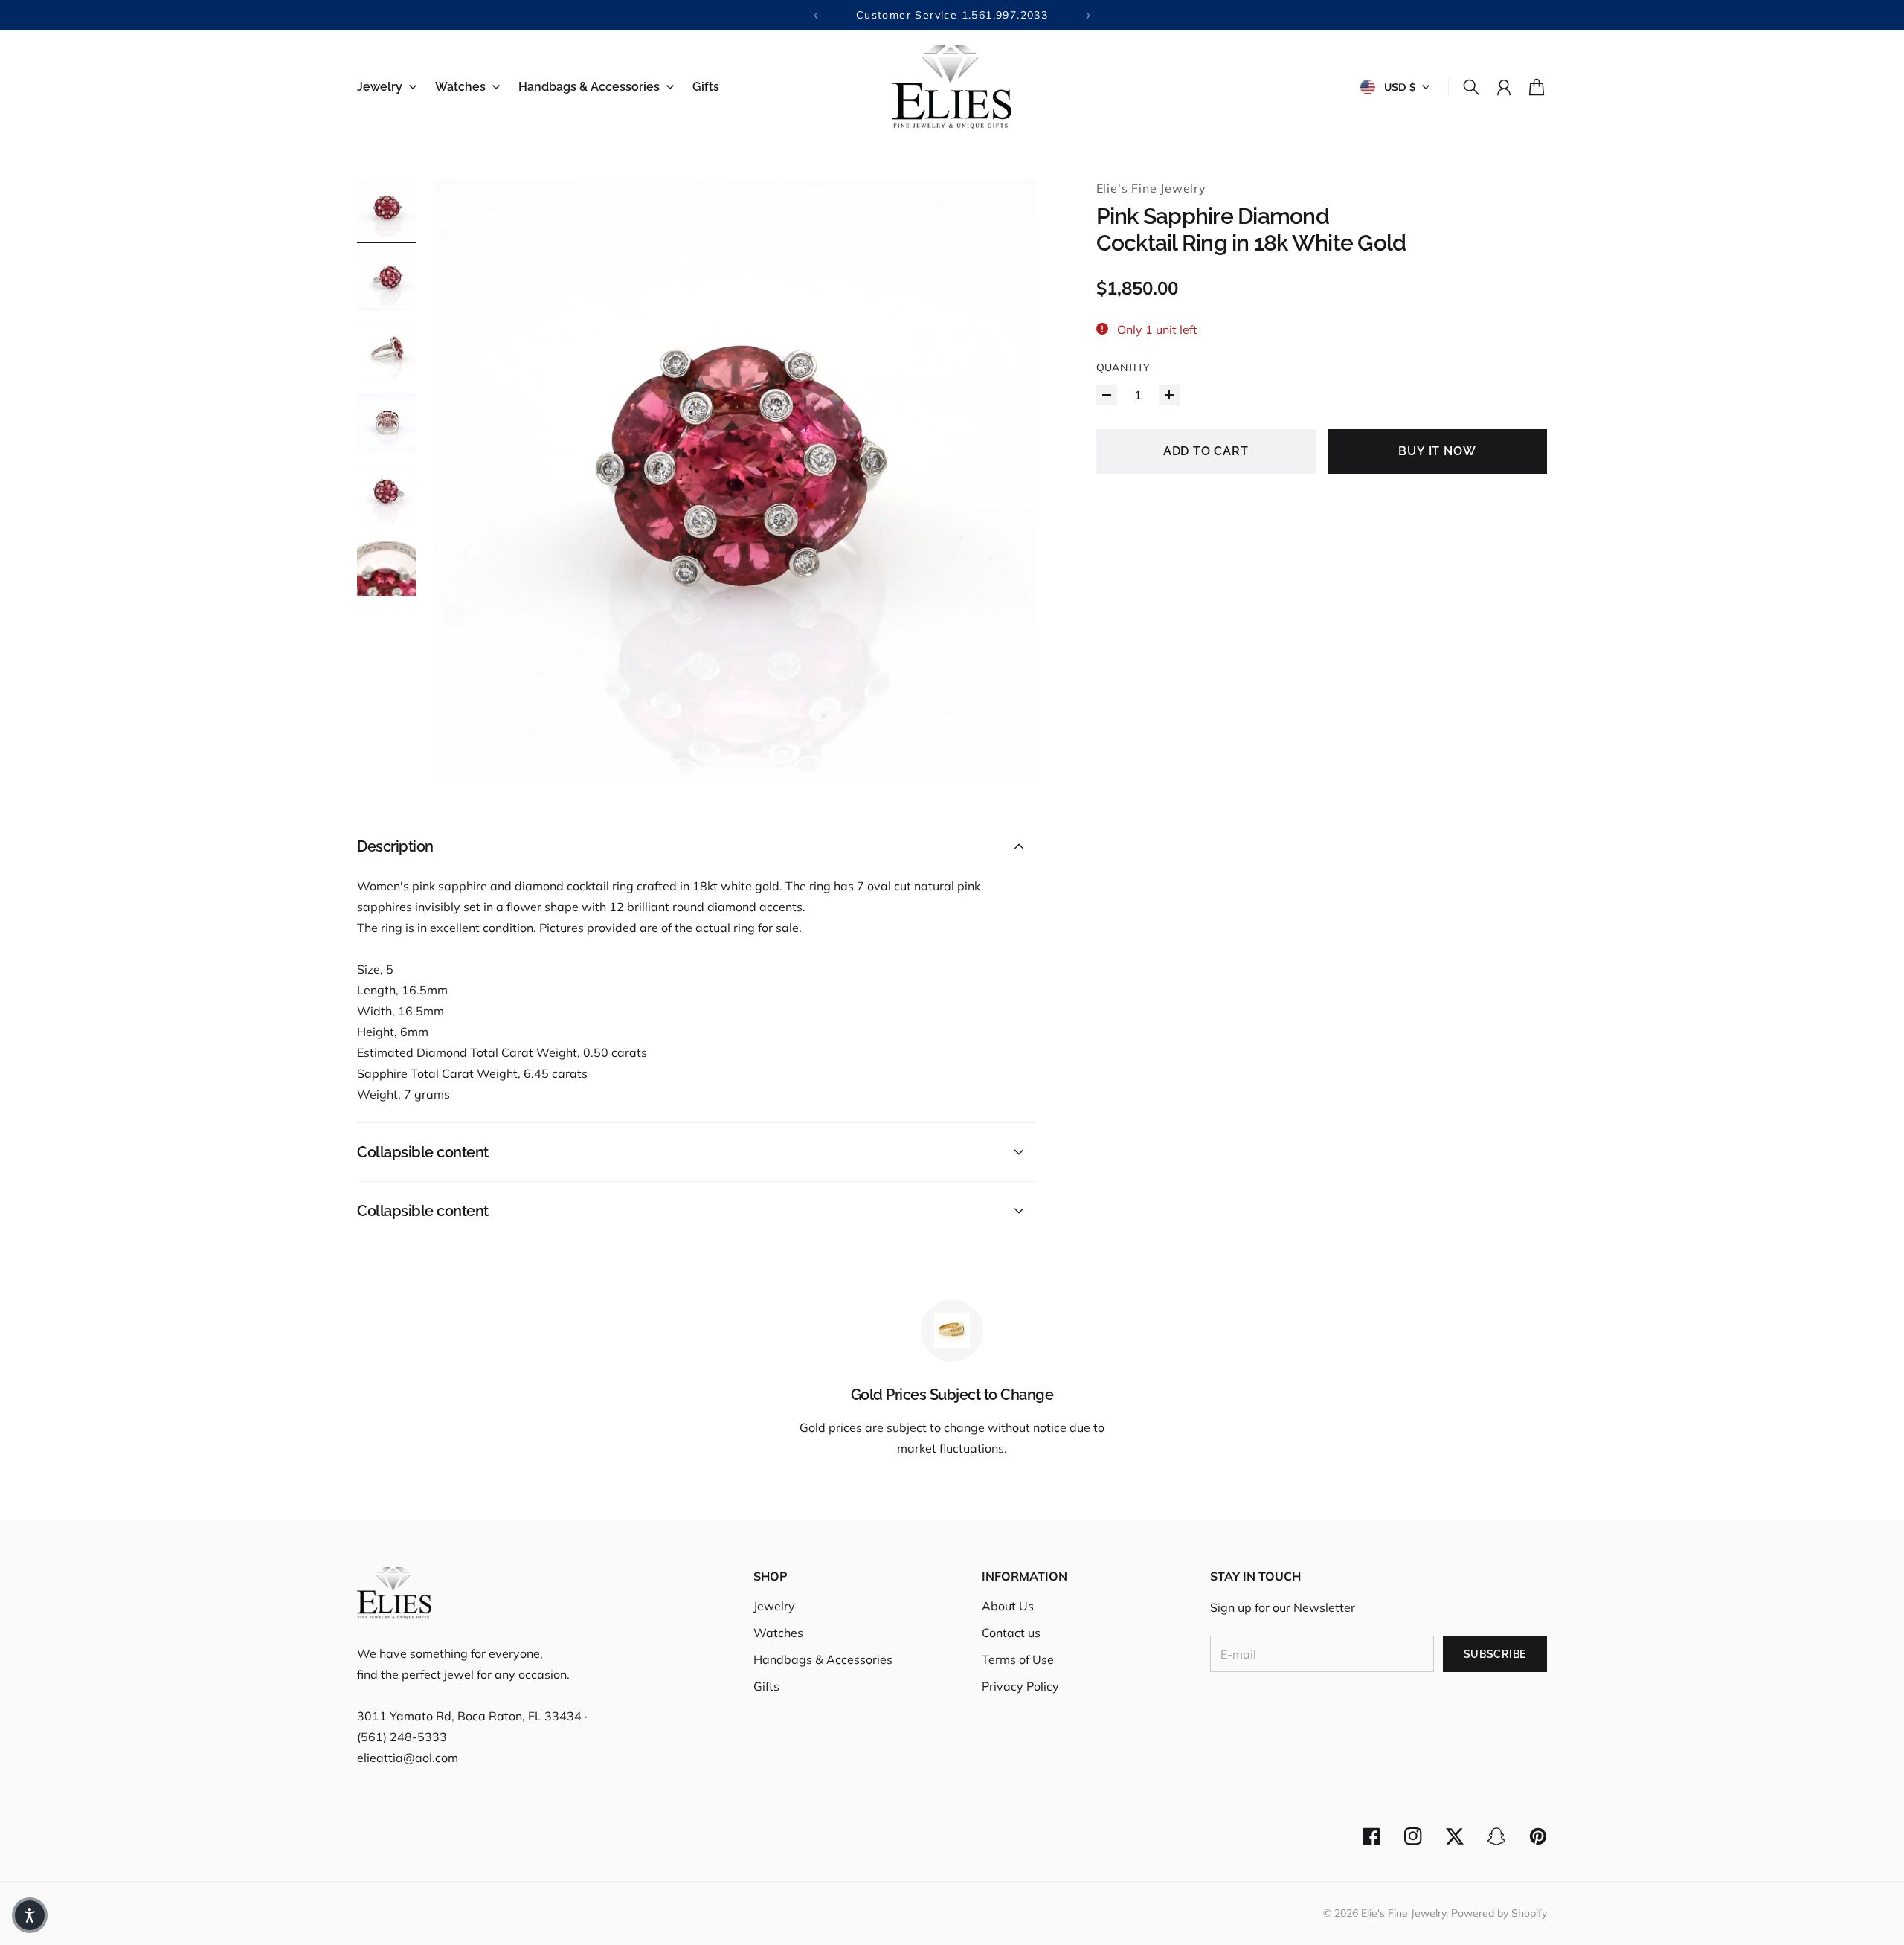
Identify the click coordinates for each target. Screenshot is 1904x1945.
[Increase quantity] (1169, 395)
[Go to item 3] (387, 352)
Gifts (766, 1686)
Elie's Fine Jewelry (1151, 188)
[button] (30, 1915)
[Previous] (816, 15)
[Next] (1088, 15)
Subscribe (1495, 1654)
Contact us (1011, 1633)
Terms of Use (1018, 1659)
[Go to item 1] (387, 209)
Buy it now (1437, 451)
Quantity (1123, 367)
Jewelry (774, 1606)
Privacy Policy (1020, 1686)
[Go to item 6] (387, 566)
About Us (1008, 1606)
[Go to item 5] (387, 495)
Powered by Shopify (1499, 1913)
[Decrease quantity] (1107, 395)
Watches (778, 1633)
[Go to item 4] (387, 423)
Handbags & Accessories (823, 1659)
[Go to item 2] (387, 280)
